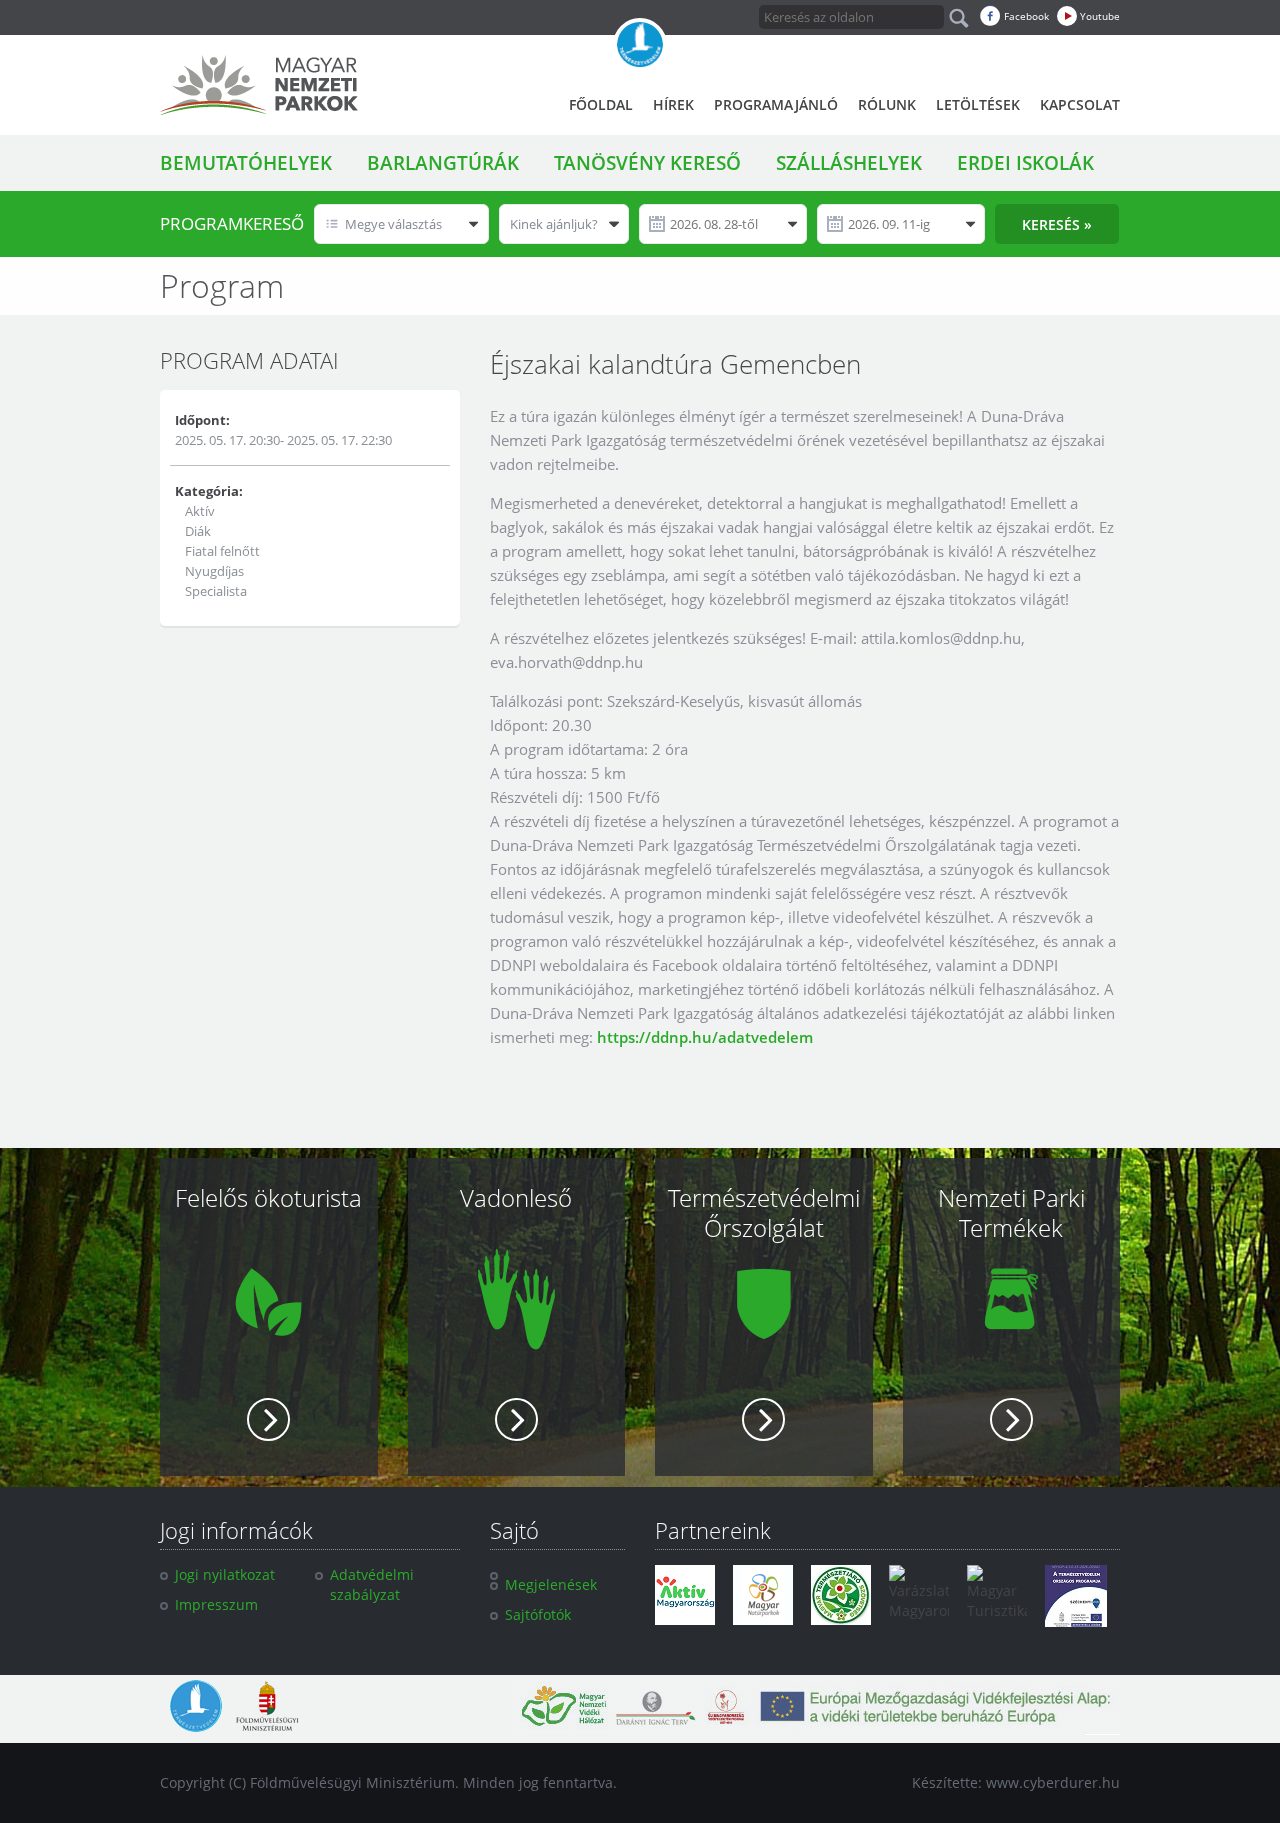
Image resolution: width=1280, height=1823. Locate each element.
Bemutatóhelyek (246, 163)
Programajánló (776, 104)
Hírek (673, 104)
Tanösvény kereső (647, 163)
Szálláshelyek (849, 163)
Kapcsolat (1080, 104)
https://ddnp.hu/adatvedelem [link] (705, 1037)
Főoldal (601, 104)
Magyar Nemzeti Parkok (259, 85)
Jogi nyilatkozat (225, 1574)
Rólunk (887, 104)
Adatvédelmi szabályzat (372, 1584)
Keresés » (1057, 224)
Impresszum (216, 1604)
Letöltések (978, 104)
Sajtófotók (538, 1614)
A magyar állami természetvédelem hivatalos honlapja (640, 45)
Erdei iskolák (1025, 163)
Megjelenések (551, 1584)
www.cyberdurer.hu (1053, 1782)
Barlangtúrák (443, 163)
